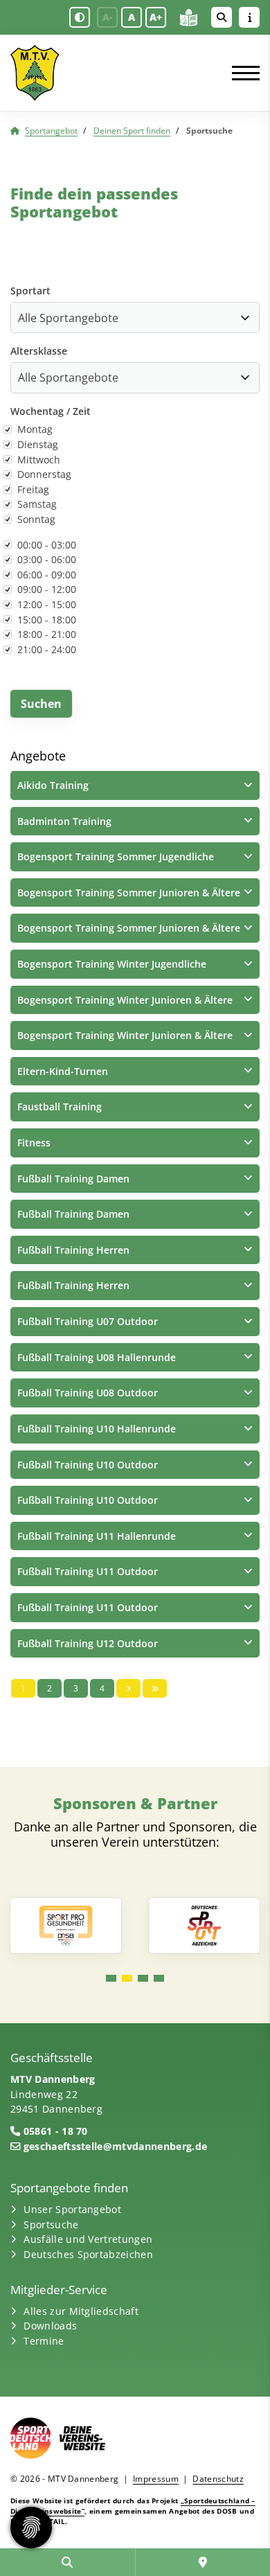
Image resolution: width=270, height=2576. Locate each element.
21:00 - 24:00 (47, 649)
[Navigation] (241, 73)
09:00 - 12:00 (47, 589)
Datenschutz (218, 2479)
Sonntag (36, 519)
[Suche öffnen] (222, 17)
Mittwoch (39, 460)
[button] (135, 785)
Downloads (50, 2326)
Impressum (156, 2479)
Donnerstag (44, 474)
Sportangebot (51, 131)
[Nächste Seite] (128, 1688)
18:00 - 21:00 (47, 634)
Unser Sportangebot (72, 2209)
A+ (156, 17)
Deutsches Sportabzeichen (88, 2254)
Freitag (33, 489)
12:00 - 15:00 (47, 604)
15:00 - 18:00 (47, 620)
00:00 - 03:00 (47, 545)
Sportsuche (51, 2224)
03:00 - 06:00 (47, 559)
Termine (44, 2341)
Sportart (30, 291)
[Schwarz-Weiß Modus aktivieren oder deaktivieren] (80, 17)
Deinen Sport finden (132, 131)
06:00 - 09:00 (47, 575)
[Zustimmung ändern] (31, 2528)
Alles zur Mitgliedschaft (81, 2311)
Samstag (37, 504)
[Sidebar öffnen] (249, 17)
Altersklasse (39, 351)
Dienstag (38, 444)
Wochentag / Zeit (51, 411)
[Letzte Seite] (155, 1688)
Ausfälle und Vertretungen (88, 2239)
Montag (35, 429)
